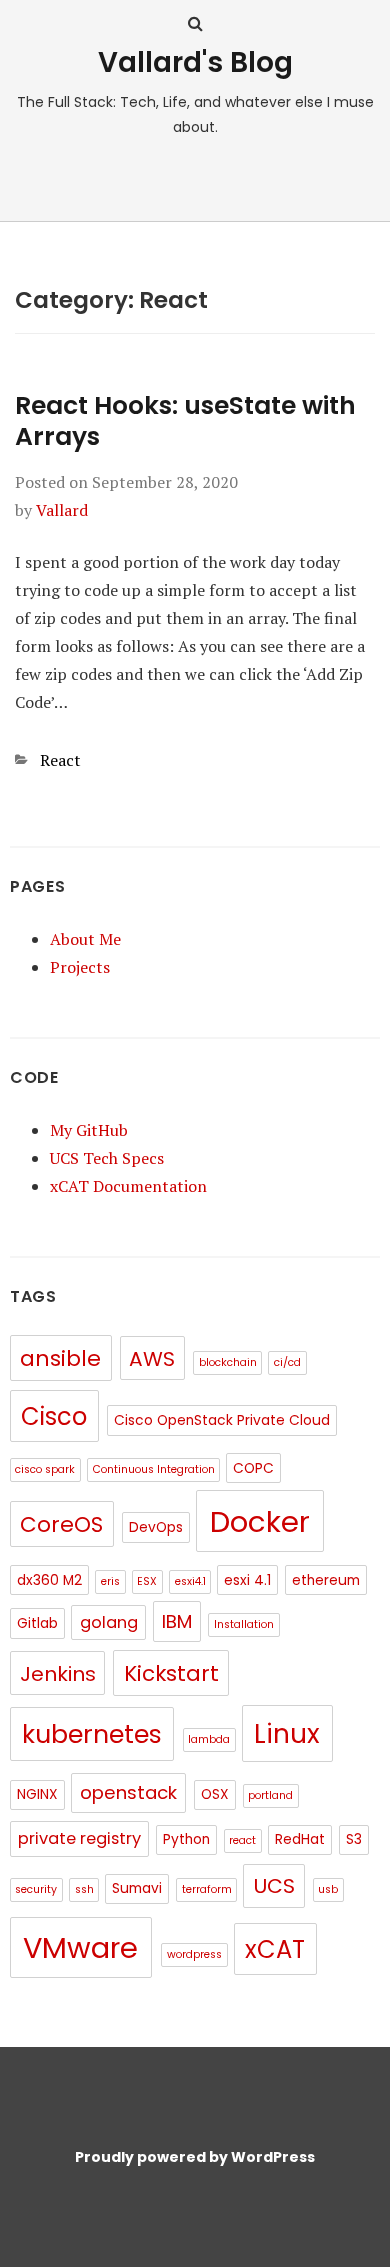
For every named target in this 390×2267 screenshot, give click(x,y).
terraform (207, 1889)
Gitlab (37, 1623)
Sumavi (137, 1888)
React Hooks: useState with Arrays (185, 421)
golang (109, 1622)
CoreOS (61, 1524)
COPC (253, 1468)
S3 (354, 1839)
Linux (287, 1733)
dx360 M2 (49, 1580)
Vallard (62, 510)
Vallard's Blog (195, 62)
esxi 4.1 (247, 1580)
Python (186, 1839)
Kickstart (171, 1673)
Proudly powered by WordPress (195, 2157)
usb (328, 1889)
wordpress (194, 1954)
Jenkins (58, 1674)
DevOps (156, 1527)
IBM (177, 1621)
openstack (128, 1792)
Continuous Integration (154, 1469)
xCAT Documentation (128, 1186)
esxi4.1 (190, 1581)
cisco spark (45, 1469)
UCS (274, 1886)
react (242, 1840)
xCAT (275, 1949)
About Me (85, 939)
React (60, 760)
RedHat (300, 1839)
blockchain (228, 1362)
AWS (152, 1359)
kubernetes (92, 1734)
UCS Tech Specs (107, 1158)
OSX (215, 1794)
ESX (147, 1581)
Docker (260, 1521)
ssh (84, 1889)
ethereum (326, 1580)
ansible (60, 1358)
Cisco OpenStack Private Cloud (222, 1420)
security (36, 1889)
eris (110, 1581)
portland (270, 1795)
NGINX (37, 1794)
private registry (79, 1838)
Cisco (54, 1416)
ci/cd (287, 1362)
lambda (209, 1739)
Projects (80, 967)
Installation (244, 1624)
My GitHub (89, 1130)
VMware (80, 1948)
